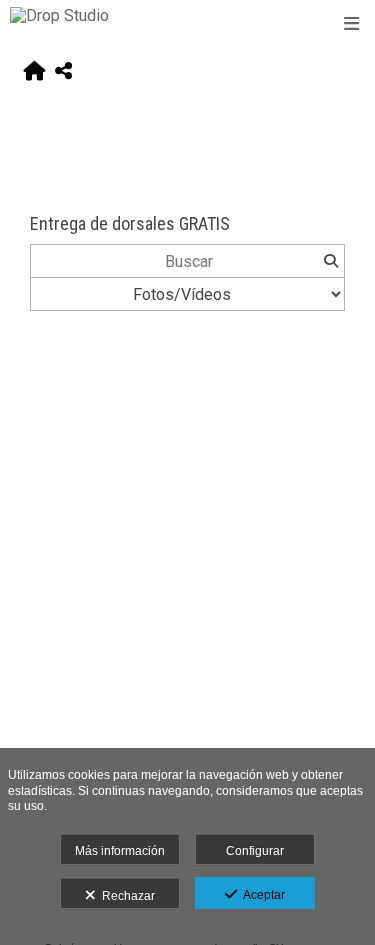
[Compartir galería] (63, 72)
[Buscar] (330, 261)
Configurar (255, 851)
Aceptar (261, 895)
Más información (120, 851)
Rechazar (125, 896)
